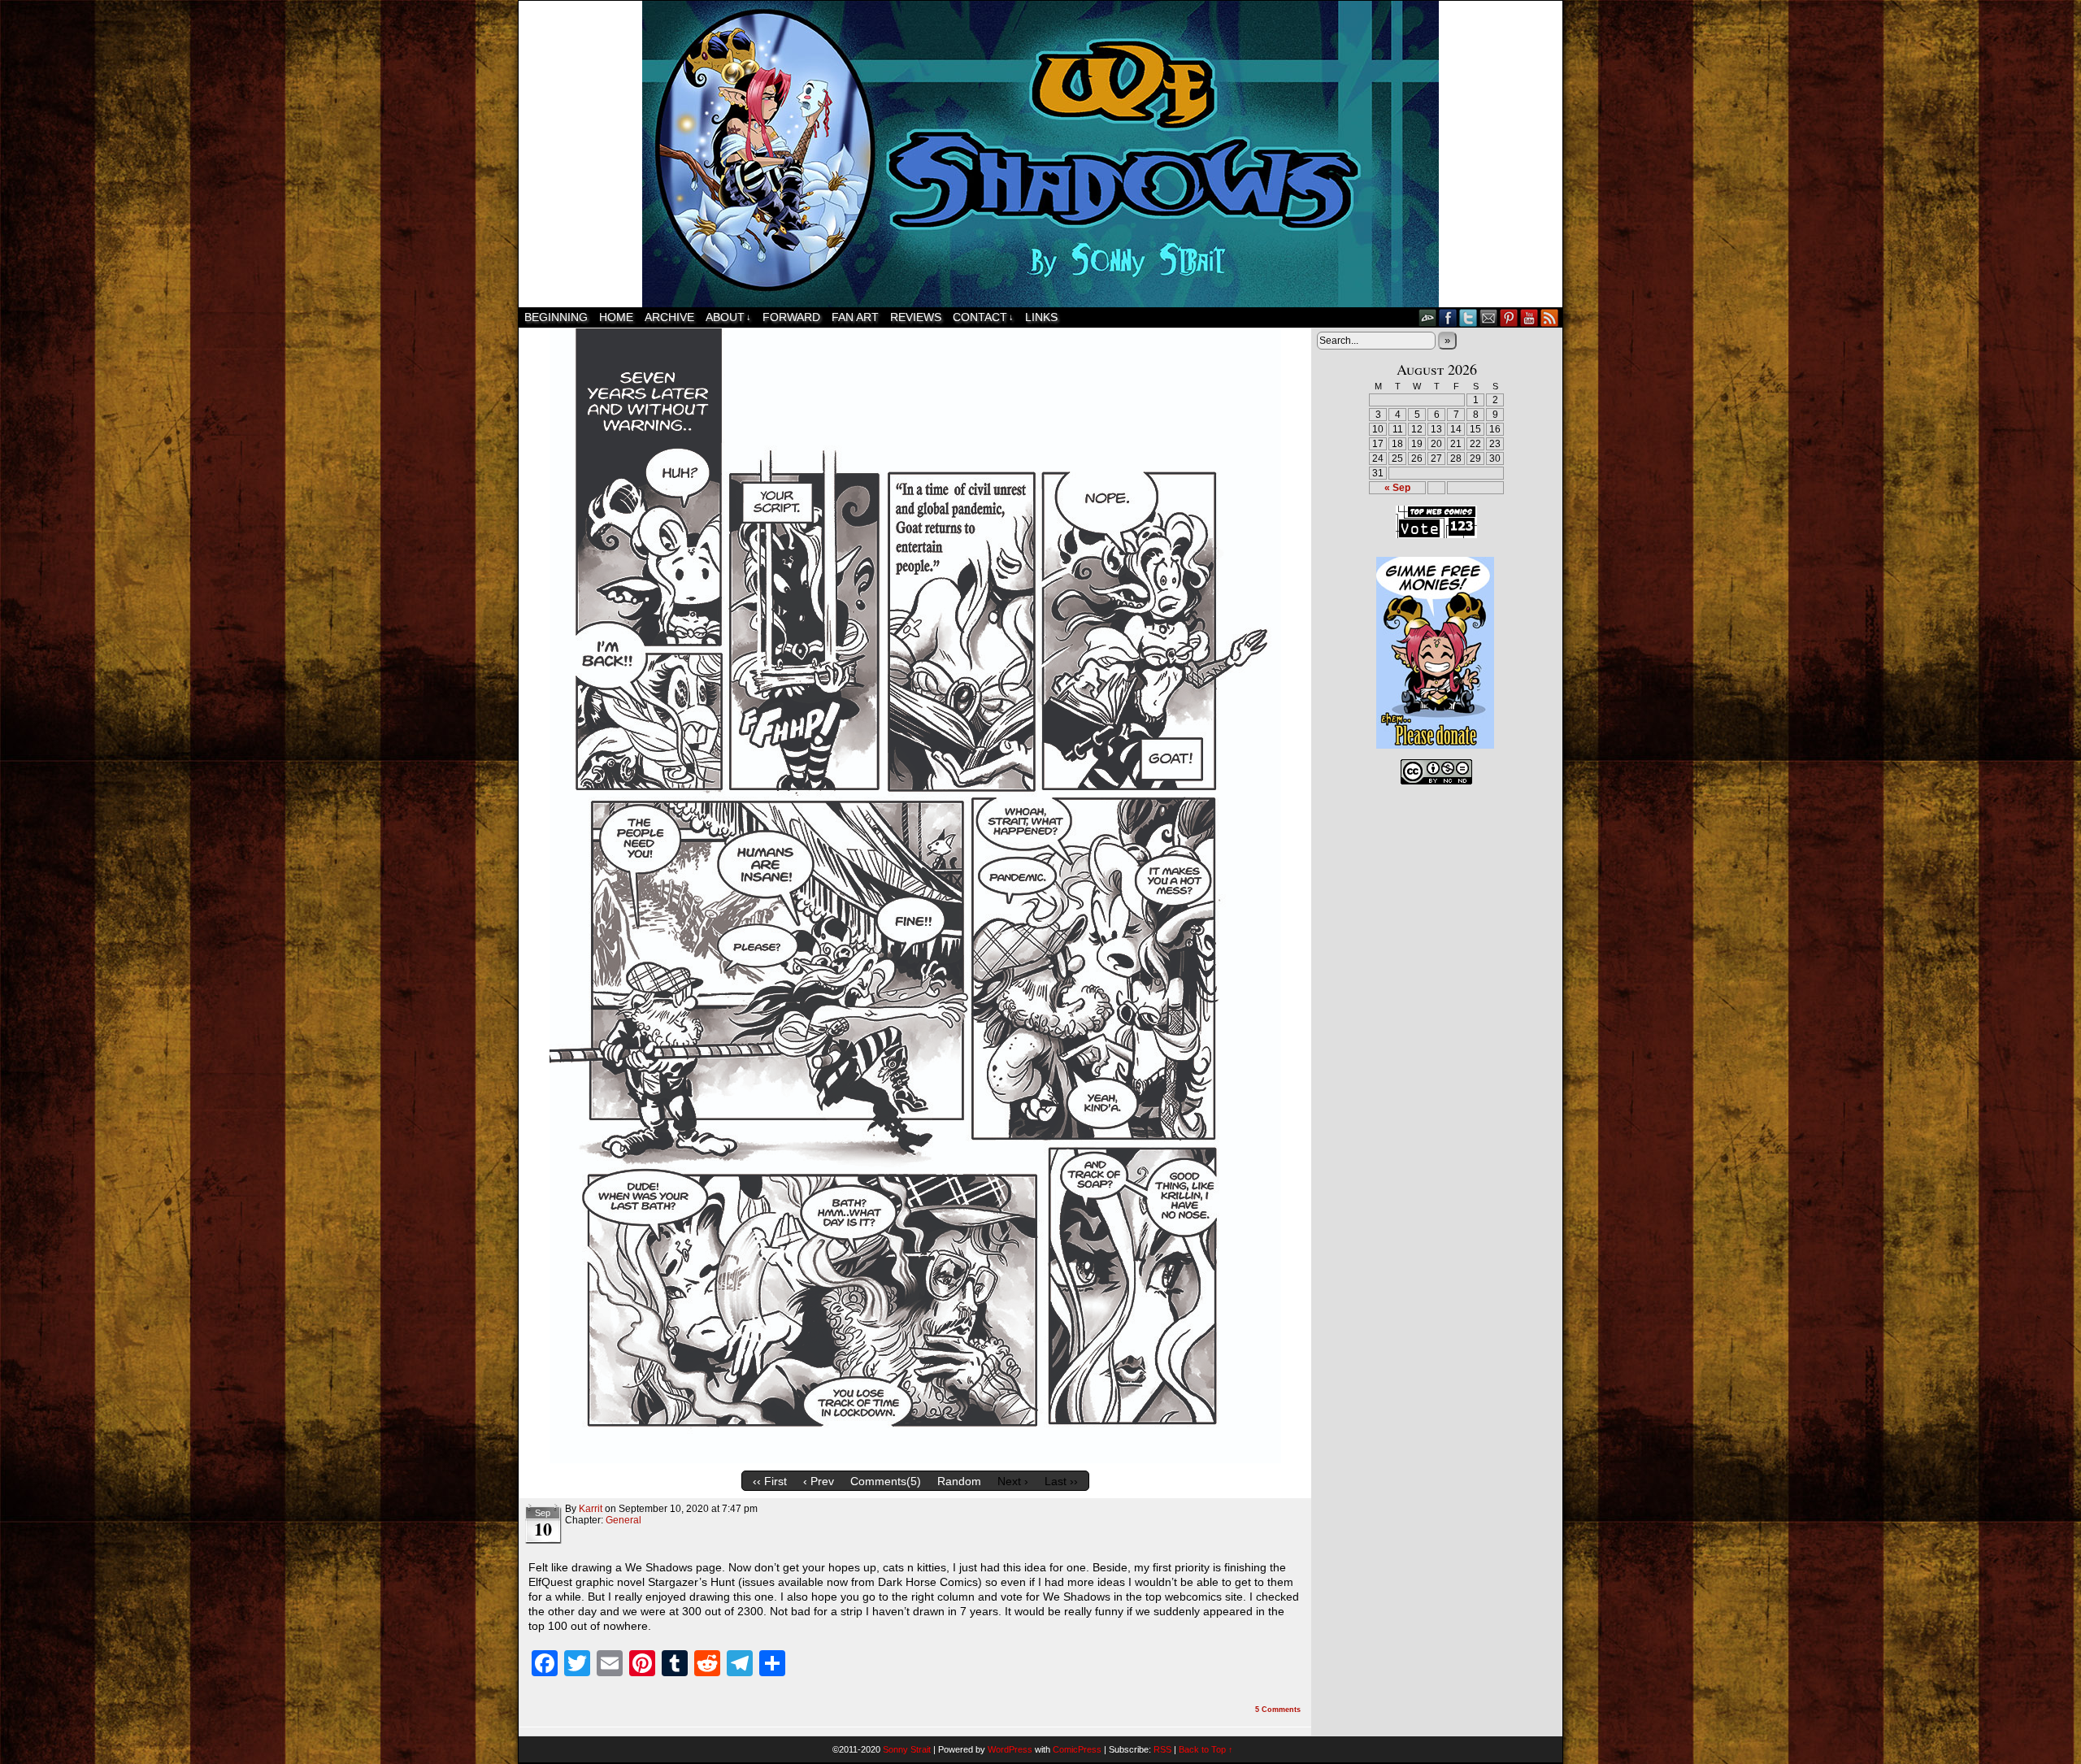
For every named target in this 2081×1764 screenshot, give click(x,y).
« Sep (1397, 488)
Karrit (591, 1509)
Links (1041, 317)
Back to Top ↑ (1206, 1749)
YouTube (1529, 317)
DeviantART (1428, 317)
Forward (791, 317)
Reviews (916, 317)
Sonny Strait (907, 1749)
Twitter (1468, 317)
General (623, 1520)
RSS (1550, 317)
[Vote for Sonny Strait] (1436, 535)
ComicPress (1077, 1749)
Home (616, 317)
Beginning (556, 317)
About (728, 317)
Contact (983, 317)
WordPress (1010, 1749)
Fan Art (855, 317)
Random (959, 1481)
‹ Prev (819, 1481)
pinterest (1509, 317)
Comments (1278, 1710)
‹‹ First (770, 1481)
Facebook (1448, 317)
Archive (669, 317)
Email (1489, 317)
